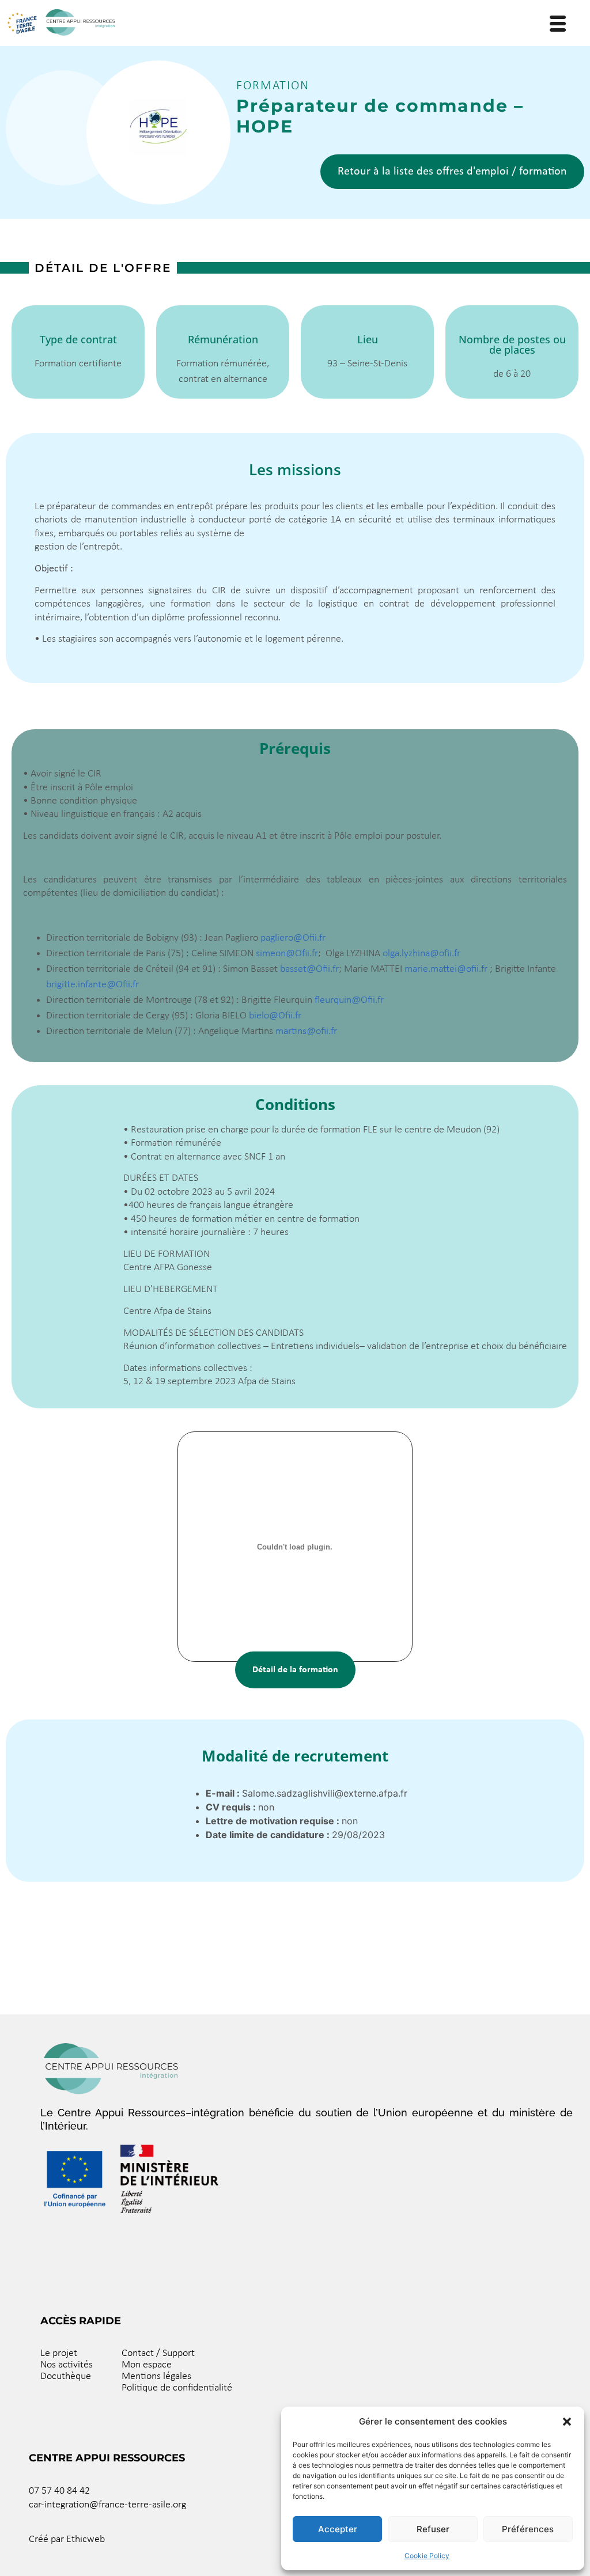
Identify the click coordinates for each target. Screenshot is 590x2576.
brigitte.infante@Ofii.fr (92, 985)
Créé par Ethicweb (67, 2539)
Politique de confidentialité (177, 2388)
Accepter (338, 2529)
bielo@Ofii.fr (275, 1016)
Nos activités (67, 2365)
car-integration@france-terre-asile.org (107, 2505)
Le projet (59, 2353)
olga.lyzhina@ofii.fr (421, 954)
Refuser (433, 2529)
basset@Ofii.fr (309, 969)
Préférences (528, 2529)
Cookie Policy (427, 2556)
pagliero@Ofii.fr (293, 938)
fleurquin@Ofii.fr (349, 1000)
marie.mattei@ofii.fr (446, 969)
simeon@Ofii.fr (287, 954)
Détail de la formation (295, 1670)
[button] (567, 2422)
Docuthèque (66, 2376)
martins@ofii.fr (306, 1031)
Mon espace (147, 2365)
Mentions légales (156, 2376)
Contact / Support (158, 2353)
